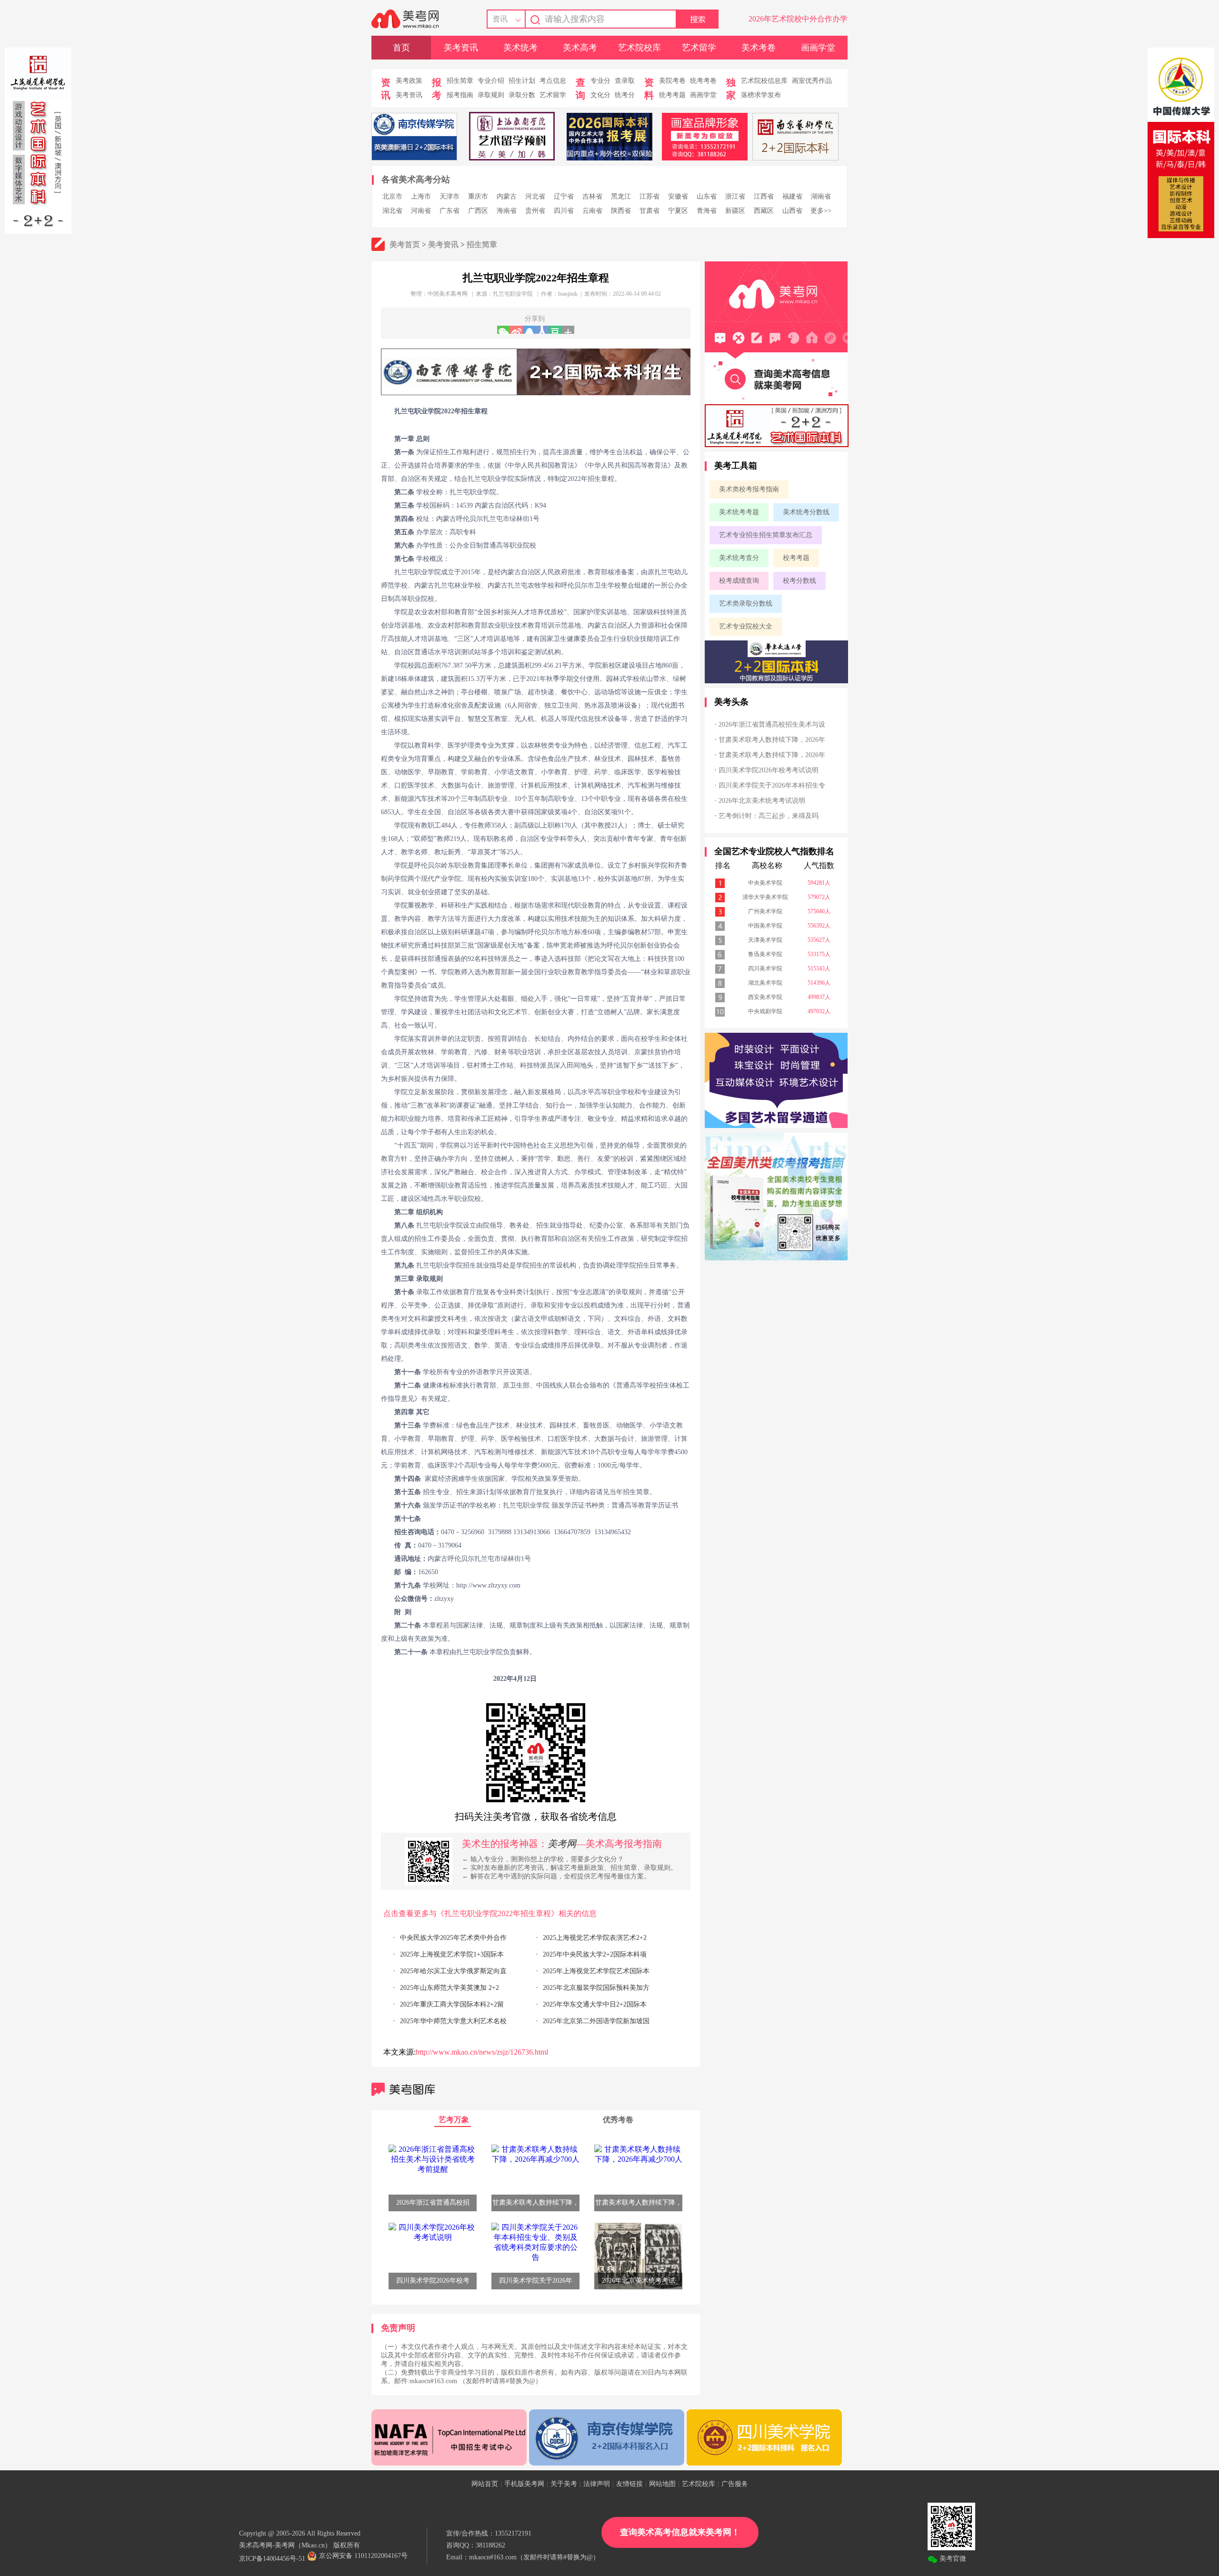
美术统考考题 (739, 512)
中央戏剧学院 (765, 1011)
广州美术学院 (765, 911)
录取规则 (491, 95)
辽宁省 (564, 196)
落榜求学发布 (761, 95)
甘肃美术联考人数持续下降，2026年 (772, 740)
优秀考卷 (618, 2120)
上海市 (421, 196)
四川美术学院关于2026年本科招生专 (772, 785)
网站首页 (485, 2484)
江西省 (764, 196)
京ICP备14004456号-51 (272, 2559)
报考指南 (460, 95)
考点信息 (553, 81)
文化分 (600, 95)
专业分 (600, 81)
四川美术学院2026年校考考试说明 (769, 770)
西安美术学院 (765, 997)
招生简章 (460, 81)
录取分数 (522, 95)
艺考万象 (454, 2120)
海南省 (507, 211)
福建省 (792, 196)
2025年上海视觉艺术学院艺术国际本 (596, 1971)
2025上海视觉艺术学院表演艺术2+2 (595, 1938)
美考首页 (405, 245)
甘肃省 (649, 211)
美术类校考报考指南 (749, 489)
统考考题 (672, 95)
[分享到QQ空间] (529, 330)
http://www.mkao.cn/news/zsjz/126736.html (482, 2052)
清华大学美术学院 (765, 897)
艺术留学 (699, 48)
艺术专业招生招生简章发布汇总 (766, 535)
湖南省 (821, 196)
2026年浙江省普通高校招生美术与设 (772, 724)
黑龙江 (621, 196)
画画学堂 (818, 48)
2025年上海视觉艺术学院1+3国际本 (452, 1954)
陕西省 (621, 211)
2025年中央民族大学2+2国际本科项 (595, 1954)
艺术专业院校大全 (746, 626)
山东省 (707, 196)
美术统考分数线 (806, 512)
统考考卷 (703, 81)
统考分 (625, 95)
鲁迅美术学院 (765, 954)
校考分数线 (799, 581)
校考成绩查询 (739, 581)
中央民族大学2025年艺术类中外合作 (453, 1938)
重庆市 (478, 196)
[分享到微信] (504, 330)
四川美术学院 (765, 968)
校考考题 (796, 558)
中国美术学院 (765, 926)
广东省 (450, 211)
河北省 (535, 196)
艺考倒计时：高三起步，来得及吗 (769, 816)
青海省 (707, 211)
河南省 (421, 211)
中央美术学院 (765, 883)
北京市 (392, 196)
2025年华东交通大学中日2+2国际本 (595, 2004)
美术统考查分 (739, 558)
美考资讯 (461, 48)
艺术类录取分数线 (746, 604)
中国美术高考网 (448, 294)
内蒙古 (507, 196)
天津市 (450, 196)
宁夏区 (678, 211)
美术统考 (520, 48)
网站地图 (662, 2484)
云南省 (592, 211)
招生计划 (522, 81)
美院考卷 (672, 81)
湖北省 (392, 211)
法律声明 (597, 2484)
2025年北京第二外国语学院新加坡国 (596, 2021)
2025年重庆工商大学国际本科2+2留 (452, 2004)
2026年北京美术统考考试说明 (762, 801)
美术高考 (580, 48)
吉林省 (592, 196)
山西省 (792, 211)
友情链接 (629, 2484)
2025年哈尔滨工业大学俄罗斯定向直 (453, 1971)
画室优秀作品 (812, 81)
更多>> (821, 211)
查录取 (625, 81)
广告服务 (735, 2484)
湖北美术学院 (765, 983)
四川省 (564, 211)
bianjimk (568, 294)
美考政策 (409, 81)
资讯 (500, 19)
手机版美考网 (524, 2484)
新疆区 (735, 211)
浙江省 (735, 196)
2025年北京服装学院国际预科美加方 (596, 1988)
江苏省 (649, 196)
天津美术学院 (765, 940)
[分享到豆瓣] (555, 330)
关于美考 (564, 2484)
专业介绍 (491, 81)
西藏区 (764, 211)
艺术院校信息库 (764, 81)
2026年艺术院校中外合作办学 (798, 19)
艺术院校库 (639, 48)
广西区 (478, 211)
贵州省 (535, 211)
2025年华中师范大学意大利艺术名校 (453, 2021)
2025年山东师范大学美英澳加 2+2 (450, 1988)
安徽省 (678, 196)
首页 (401, 48)
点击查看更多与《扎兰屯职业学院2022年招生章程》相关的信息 (490, 1913)
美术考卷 (759, 48)
